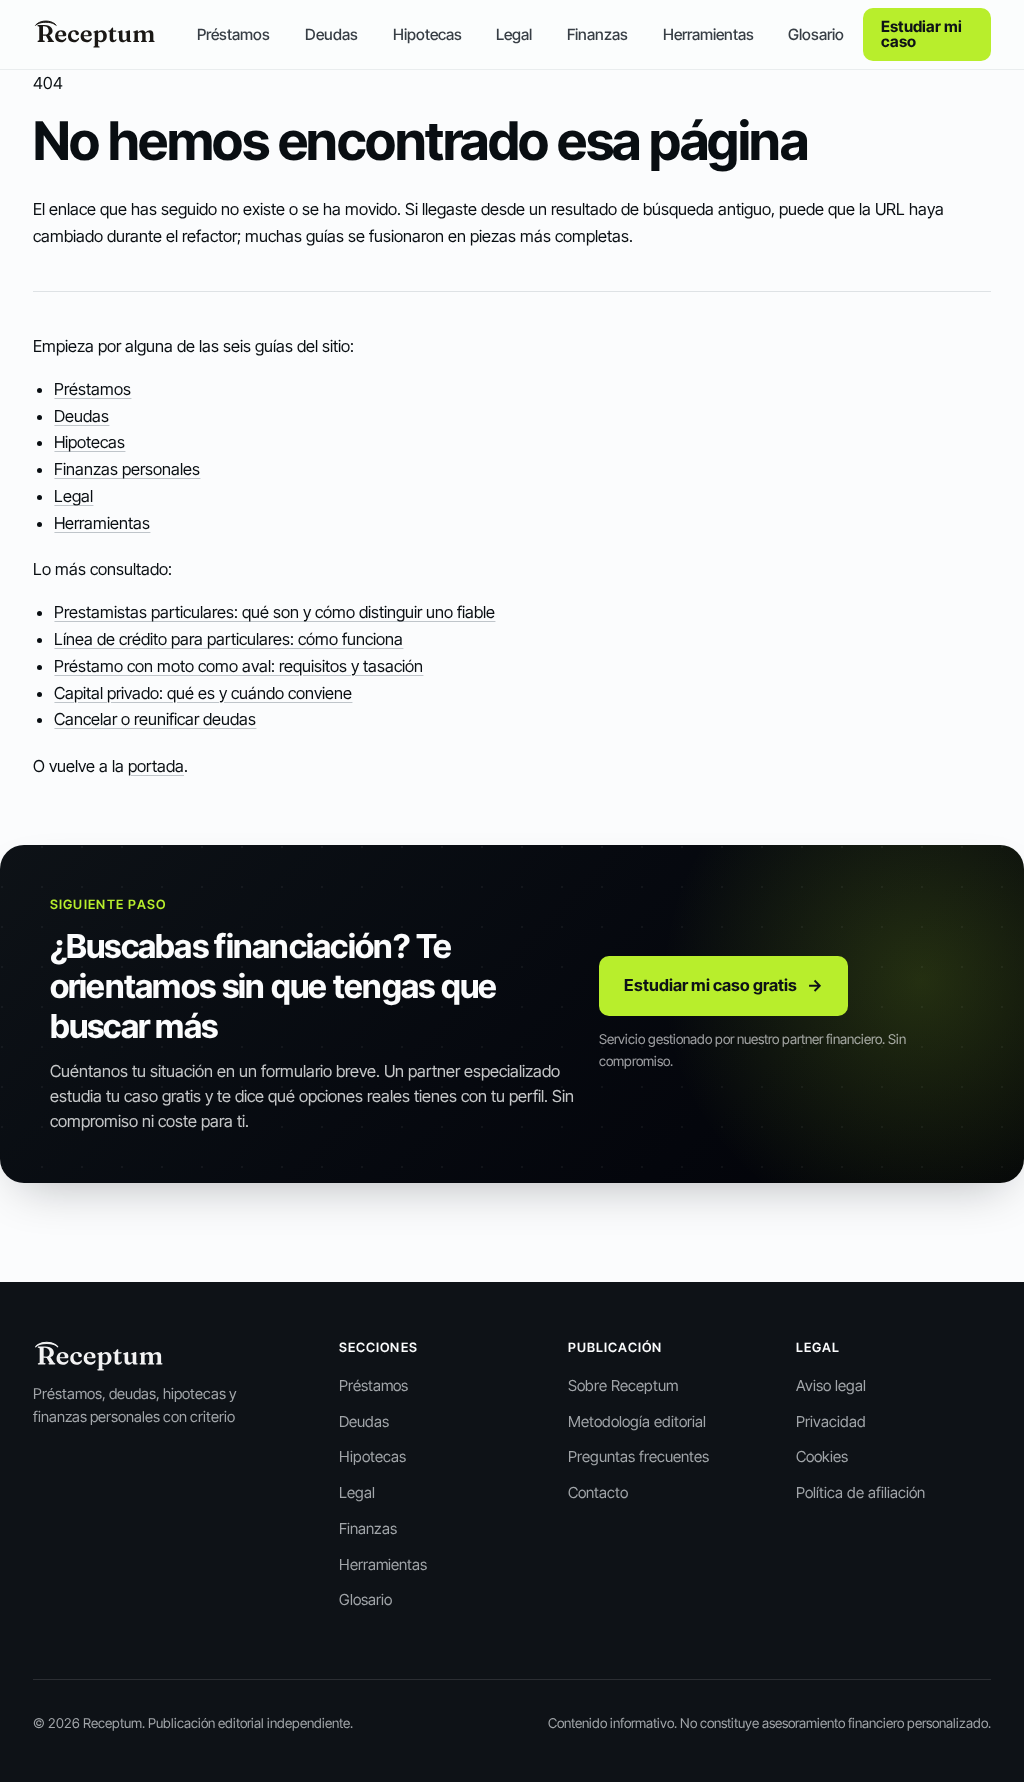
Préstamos (233, 34)
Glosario (816, 34)
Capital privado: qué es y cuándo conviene (203, 693)
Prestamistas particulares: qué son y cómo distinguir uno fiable (274, 612)
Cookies (822, 1456)
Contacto (598, 1492)
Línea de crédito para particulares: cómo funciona (228, 639)
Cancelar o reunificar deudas (155, 719)
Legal (514, 34)
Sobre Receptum (623, 1385)
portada (156, 766)
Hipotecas (427, 34)
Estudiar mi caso (921, 34)
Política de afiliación (860, 1492)
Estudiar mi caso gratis (723, 985)
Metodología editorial (637, 1421)
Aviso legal (831, 1385)
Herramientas (708, 34)
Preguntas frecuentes (638, 1456)
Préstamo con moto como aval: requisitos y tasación (238, 666)
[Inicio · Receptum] (95, 34)
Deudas (331, 34)
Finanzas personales (127, 469)
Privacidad (831, 1421)
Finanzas (597, 34)
